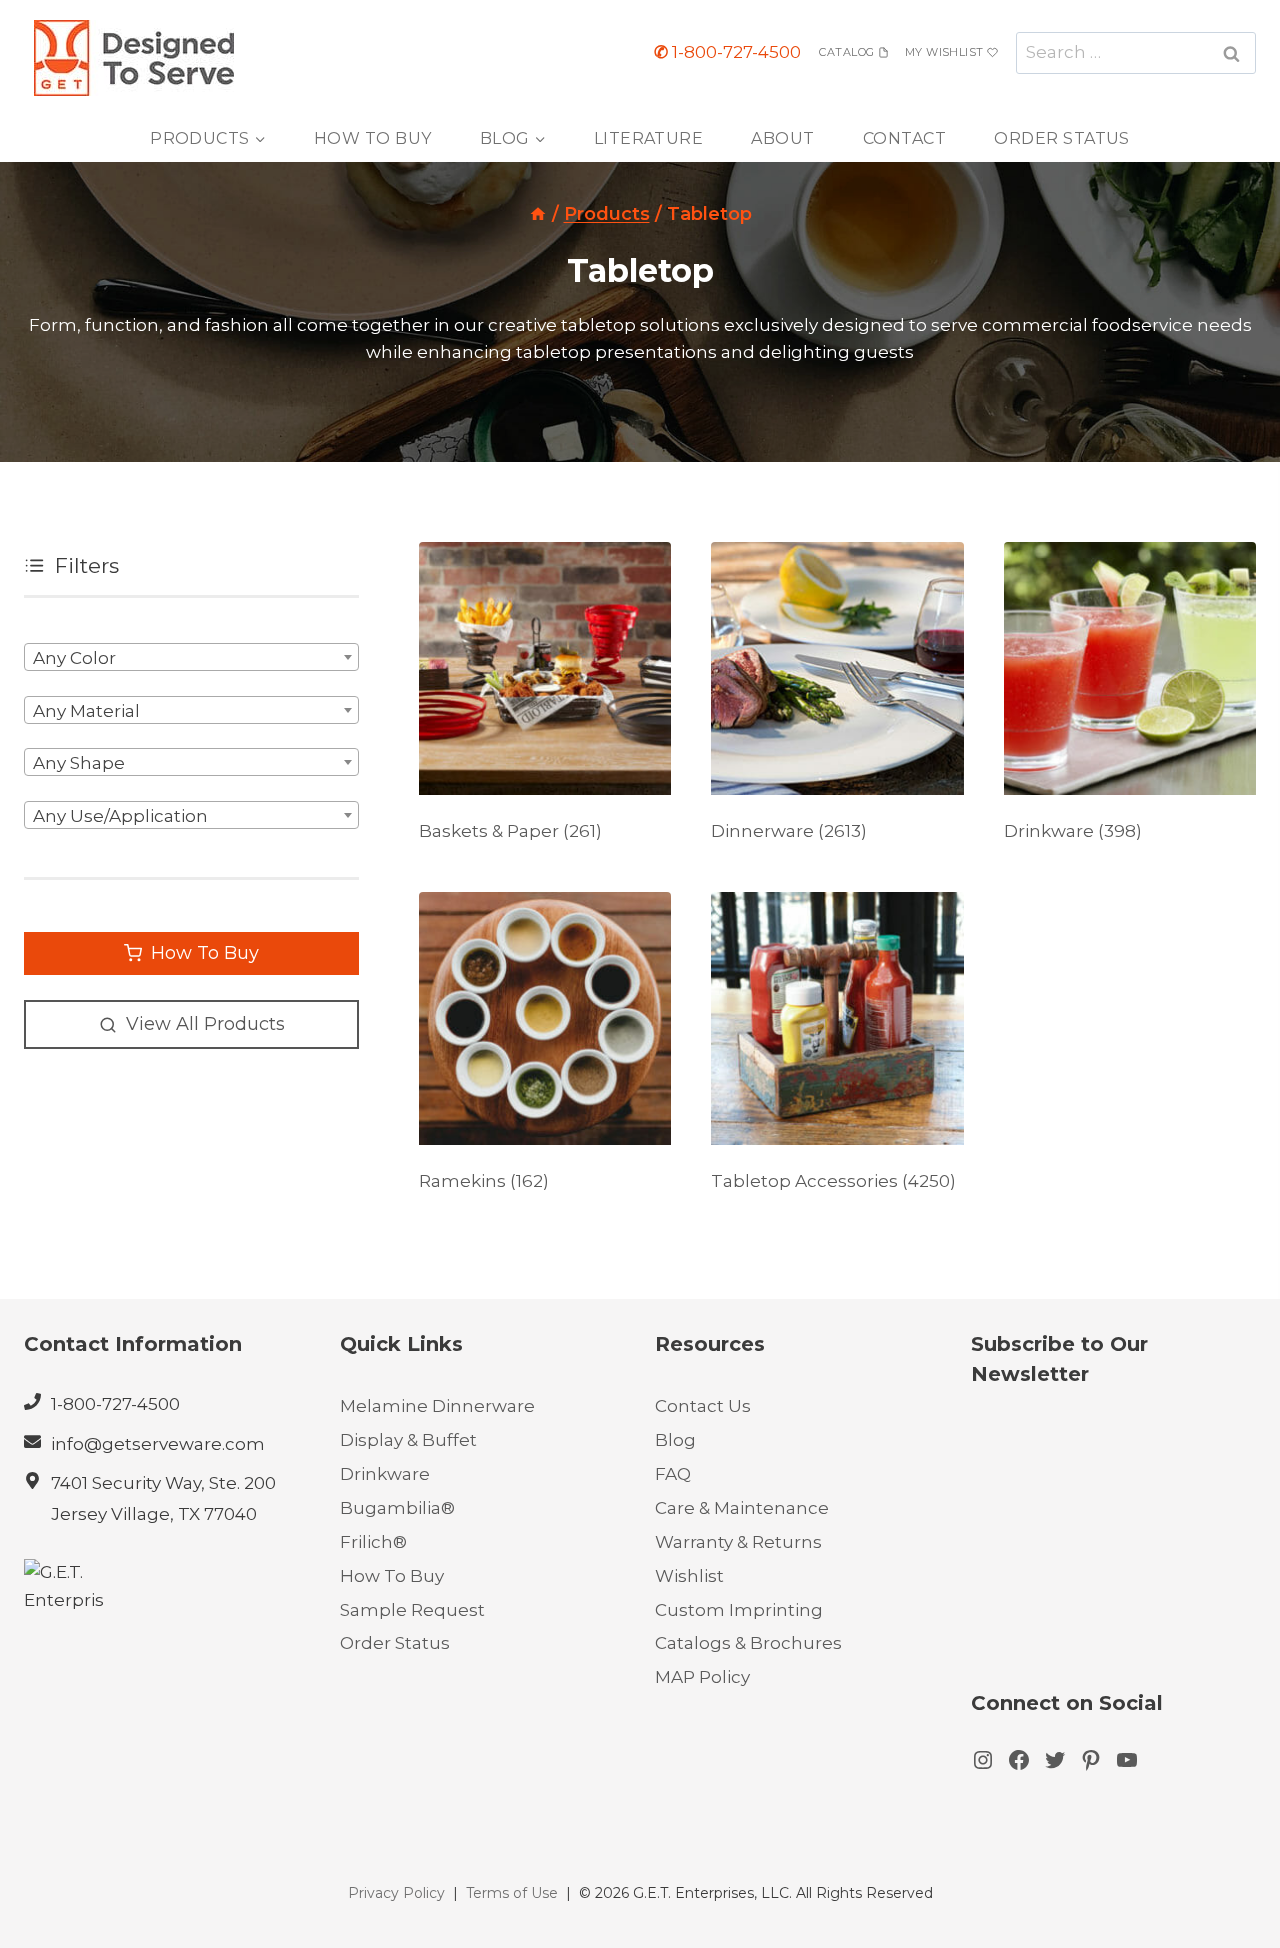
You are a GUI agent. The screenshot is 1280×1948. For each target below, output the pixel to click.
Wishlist (689, 1576)
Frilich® (373, 1542)
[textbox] (191, 658)
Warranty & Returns (738, 1542)
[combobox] (191, 657)
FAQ (673, 1474)
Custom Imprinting (739, 1610)
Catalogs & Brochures (748, 1643)
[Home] (538, 214)
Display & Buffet (408, 1440)
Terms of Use (512, 1893)
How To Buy (373, 138)
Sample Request (412, 1610)
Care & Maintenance (742, 1508)
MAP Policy (702, 1677)
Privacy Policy (396, 1893)
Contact (904, 138)
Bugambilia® (397, 1508)
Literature (649, 138)
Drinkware (385, 1474)
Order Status (1062, 138)
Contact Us (703, 1406)
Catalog (846, 52)
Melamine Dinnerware (437, 1406)
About (782, 138)
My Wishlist (944, 52)
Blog (675, 1440)
